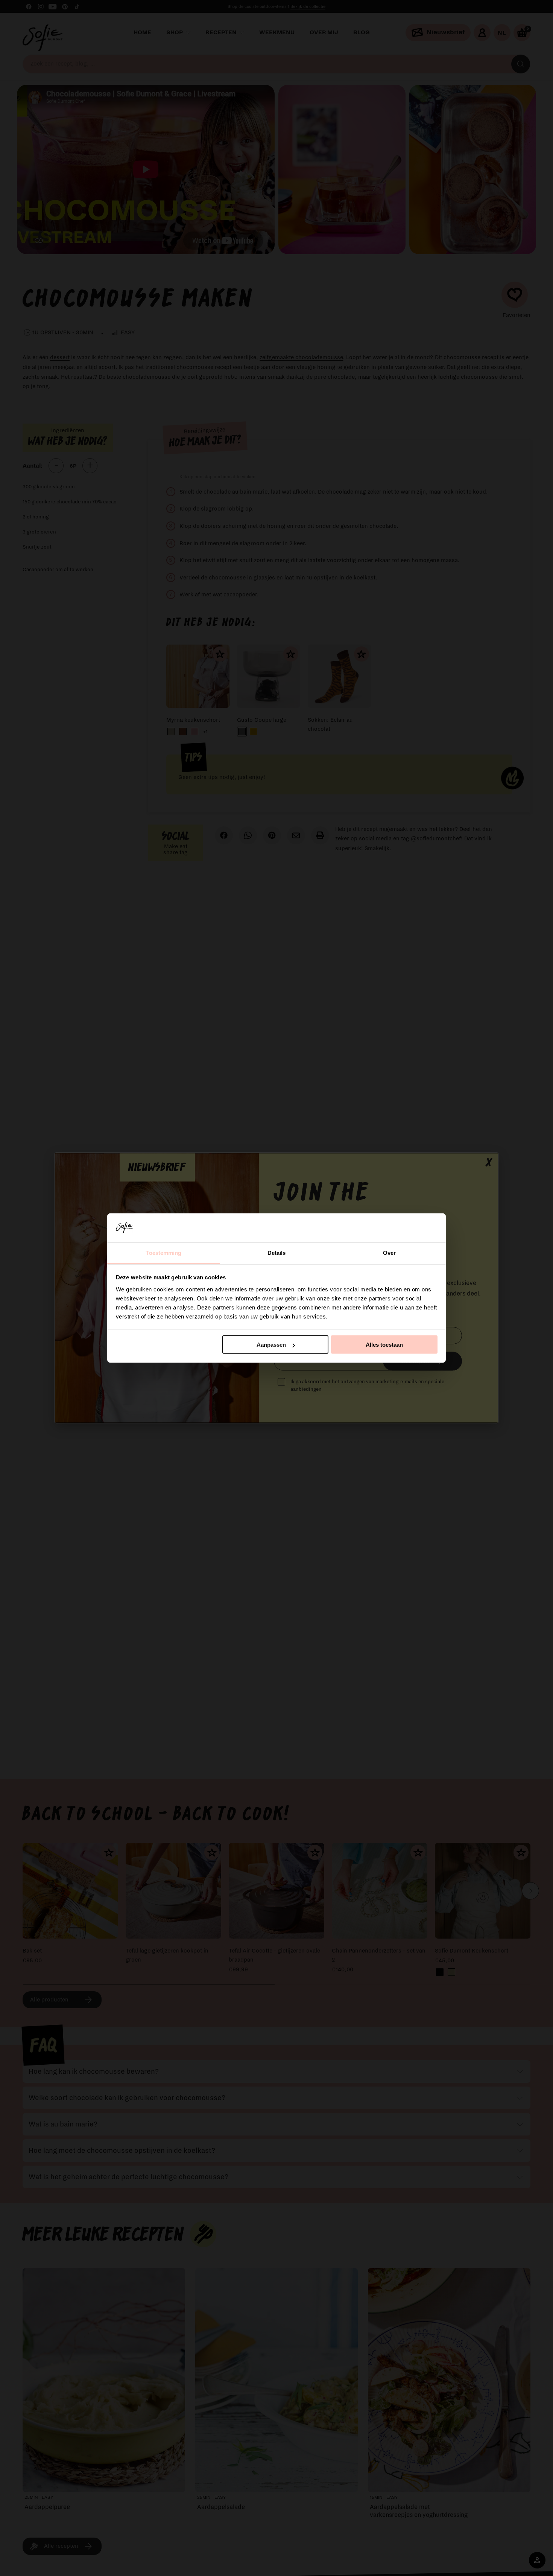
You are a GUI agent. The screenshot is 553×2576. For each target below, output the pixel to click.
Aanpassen (271, 1345)
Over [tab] (389, 1252)
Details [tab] (277, 1252)
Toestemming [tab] (163, 1252)
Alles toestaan (384, 1345)
